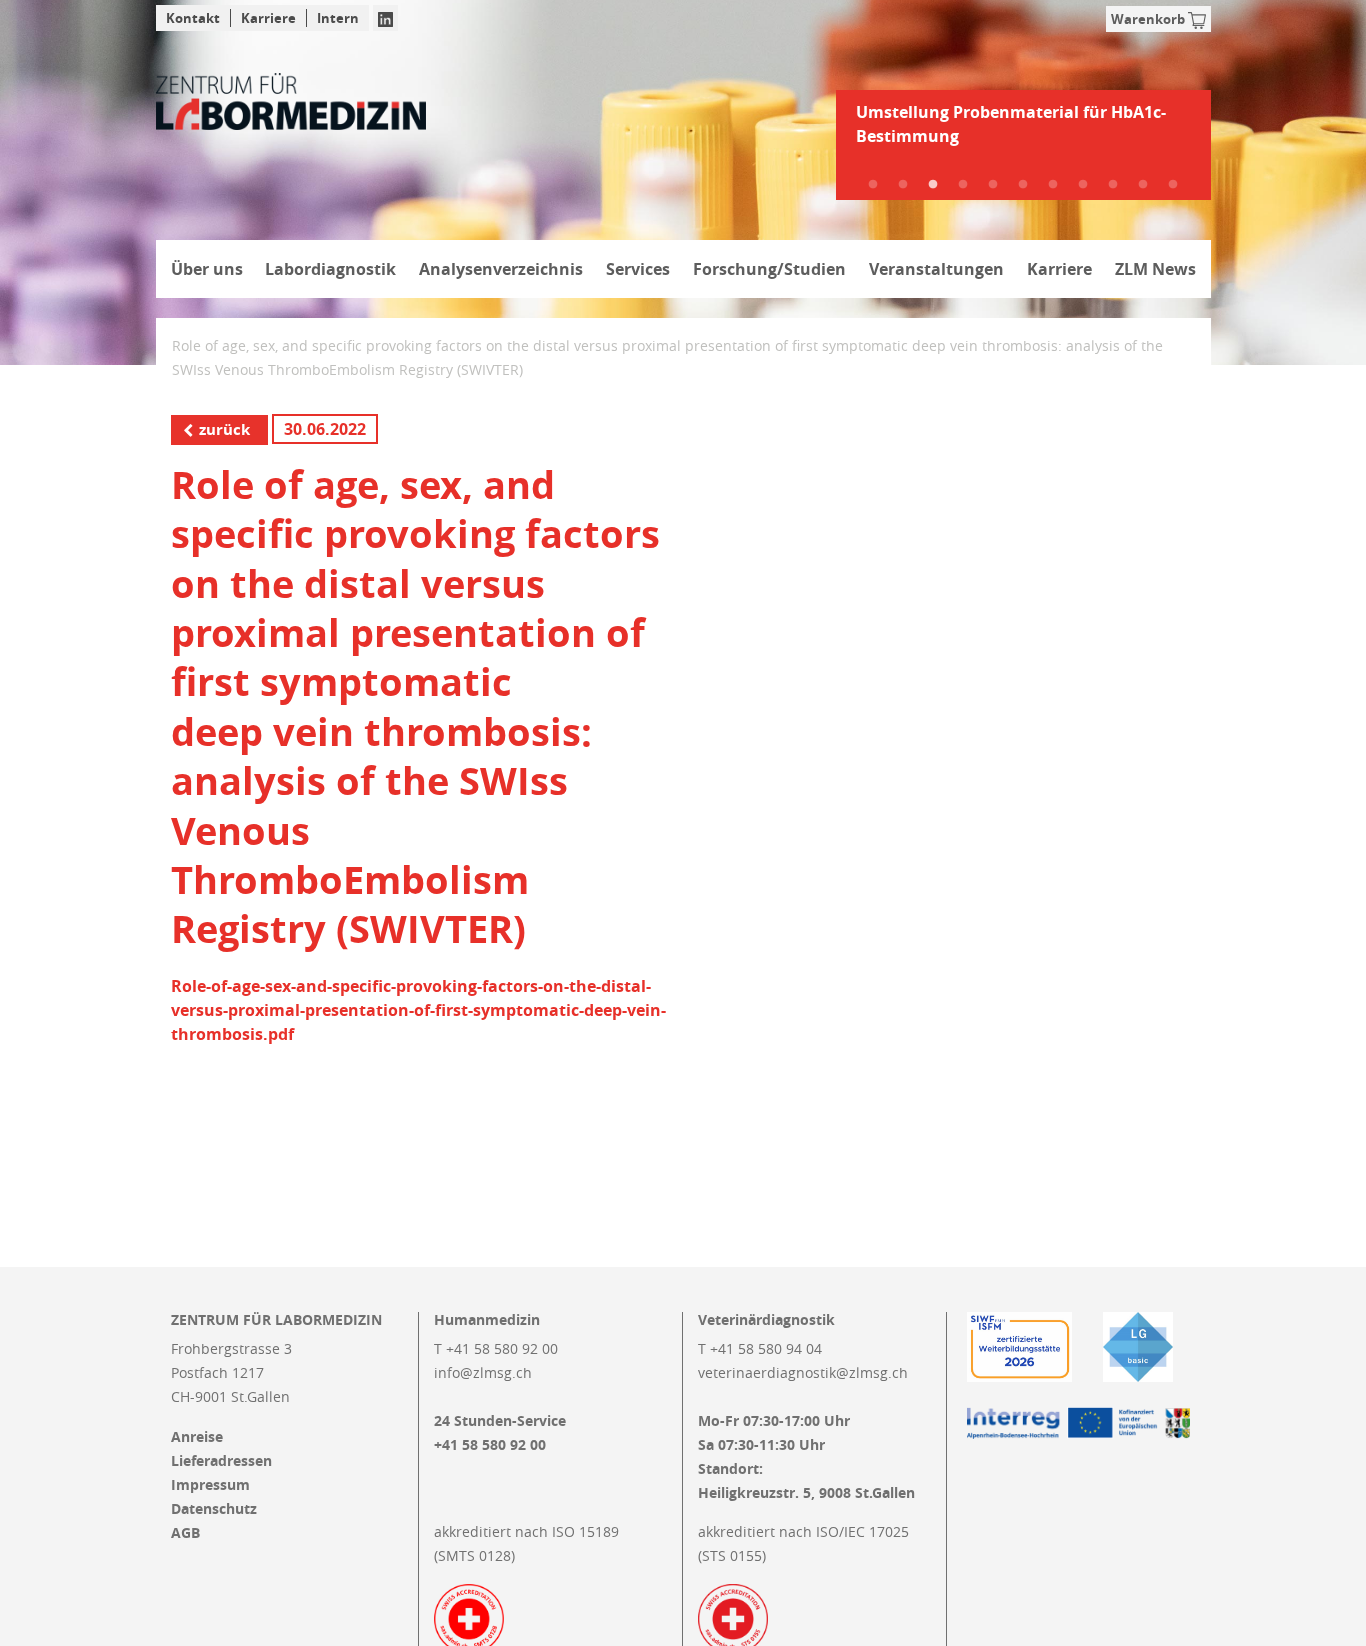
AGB (185, 1533)
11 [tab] (1173, 185)
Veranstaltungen (936, 269)
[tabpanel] (1023, 132)
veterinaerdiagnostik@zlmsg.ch (803, 1372)
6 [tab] (1023, 185)
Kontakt (193, 18)
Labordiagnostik (330, 269)
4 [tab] (963, 185)
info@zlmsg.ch (483, 1372)
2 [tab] (903, 185)
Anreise (197, 1437)
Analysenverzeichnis (501, 269)
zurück (224, 429)
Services (638, 269)
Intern (338, 18)
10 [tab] (1143, 185)
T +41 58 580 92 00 (496, 1348)
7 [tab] (1053, 185)
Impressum (210, 1485)
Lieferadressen (221, 1461)
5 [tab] (993, 185)
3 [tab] (933, 185)
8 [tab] (1083, 185)
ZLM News (1155, 269)
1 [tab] (873, 185)
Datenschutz (214, 1509)
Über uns (207, 269)
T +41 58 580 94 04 (760, 1348)
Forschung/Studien (769, 269)
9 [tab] (1113, 185)
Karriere (268, 18)
